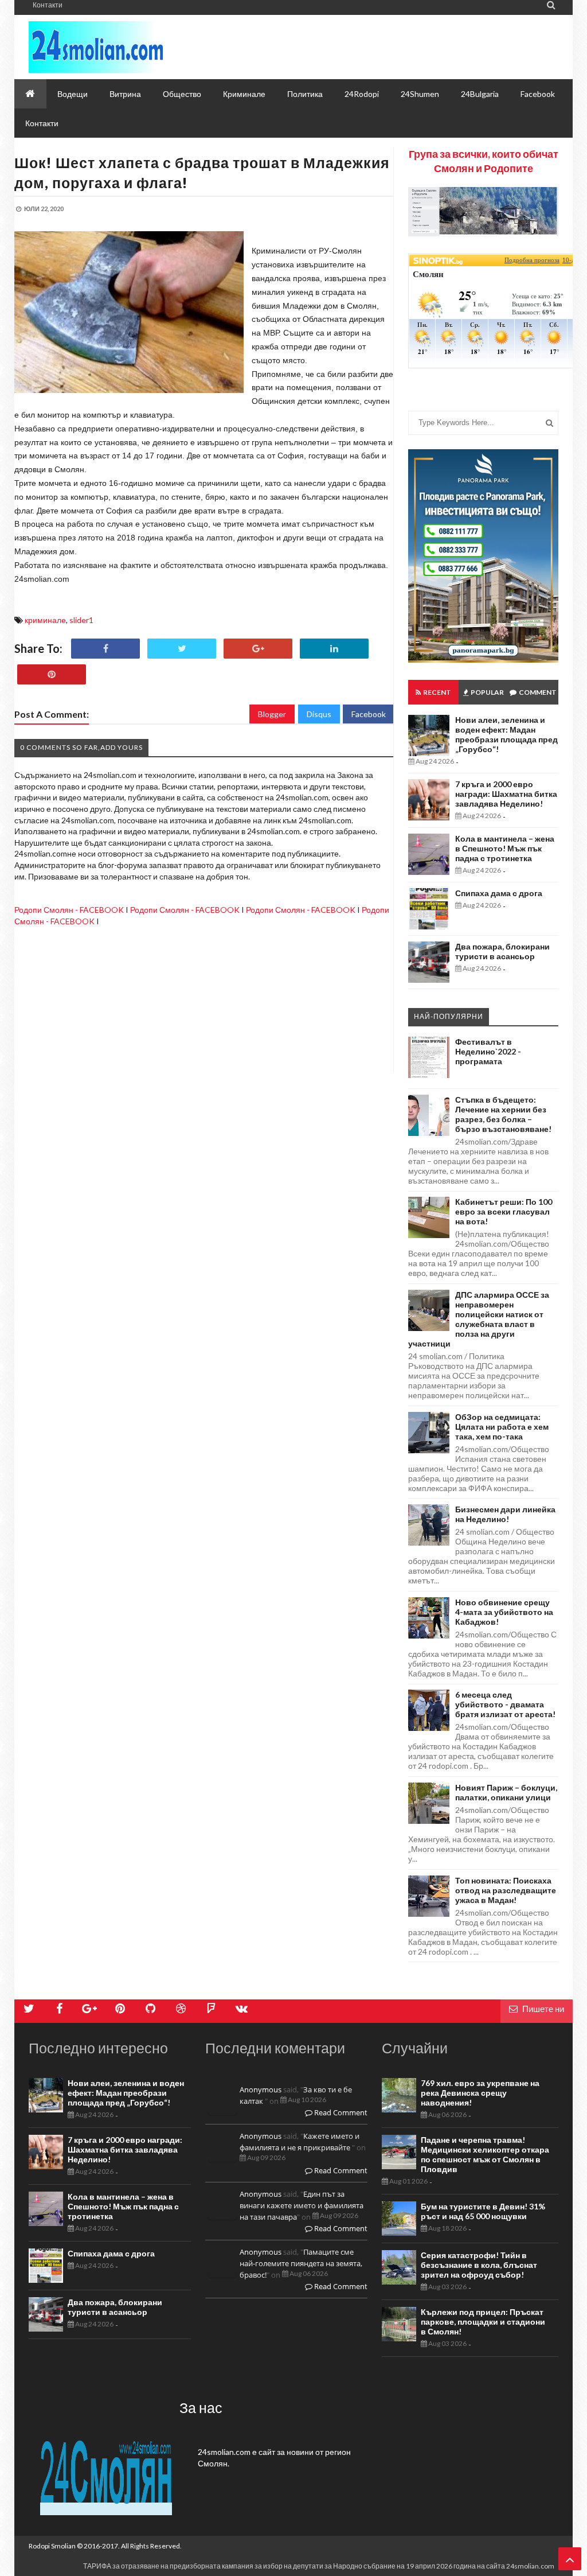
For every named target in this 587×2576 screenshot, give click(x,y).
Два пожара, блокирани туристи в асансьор (502, 951)
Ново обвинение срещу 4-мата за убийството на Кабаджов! (504, 1612)
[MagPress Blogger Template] (132, 47)
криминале (45, 620)
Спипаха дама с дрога (499, 893)
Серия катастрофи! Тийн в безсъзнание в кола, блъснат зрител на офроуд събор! (479, 2265)
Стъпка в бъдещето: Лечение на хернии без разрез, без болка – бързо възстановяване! (503, 1114)
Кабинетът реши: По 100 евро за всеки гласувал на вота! (504, 1211)
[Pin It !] (52, 674)
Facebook (369, 714)
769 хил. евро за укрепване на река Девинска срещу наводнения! (480, 2093)
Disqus (319, 714)
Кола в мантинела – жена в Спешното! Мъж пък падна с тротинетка (505, 848)
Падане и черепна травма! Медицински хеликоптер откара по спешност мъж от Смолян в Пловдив (485, 2154)
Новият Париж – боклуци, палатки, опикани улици (506, 1792)
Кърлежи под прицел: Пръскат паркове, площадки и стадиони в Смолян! (483, 2322)
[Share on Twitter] (182, 649)
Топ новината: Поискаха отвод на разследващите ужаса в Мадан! (506, 1890)
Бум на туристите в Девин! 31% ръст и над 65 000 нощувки (483, 2211)
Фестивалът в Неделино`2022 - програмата (488, 1051)
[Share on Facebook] (105, 649)
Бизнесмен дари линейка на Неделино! (505, 1514)
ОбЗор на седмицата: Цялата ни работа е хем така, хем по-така (502, 1427)
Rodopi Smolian (52, 2546)
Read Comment (340, 2112)
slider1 (81, 620)
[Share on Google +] (258, 649)
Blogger (272, 714)
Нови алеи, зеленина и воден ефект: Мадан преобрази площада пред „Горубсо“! (506, 734)
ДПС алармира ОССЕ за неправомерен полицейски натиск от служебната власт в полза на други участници (479, 1319)
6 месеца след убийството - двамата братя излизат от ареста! (505, 1704)
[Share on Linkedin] (334, 649)
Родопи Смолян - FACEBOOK (69, 910)
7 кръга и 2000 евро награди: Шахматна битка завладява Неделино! (506, 794)
